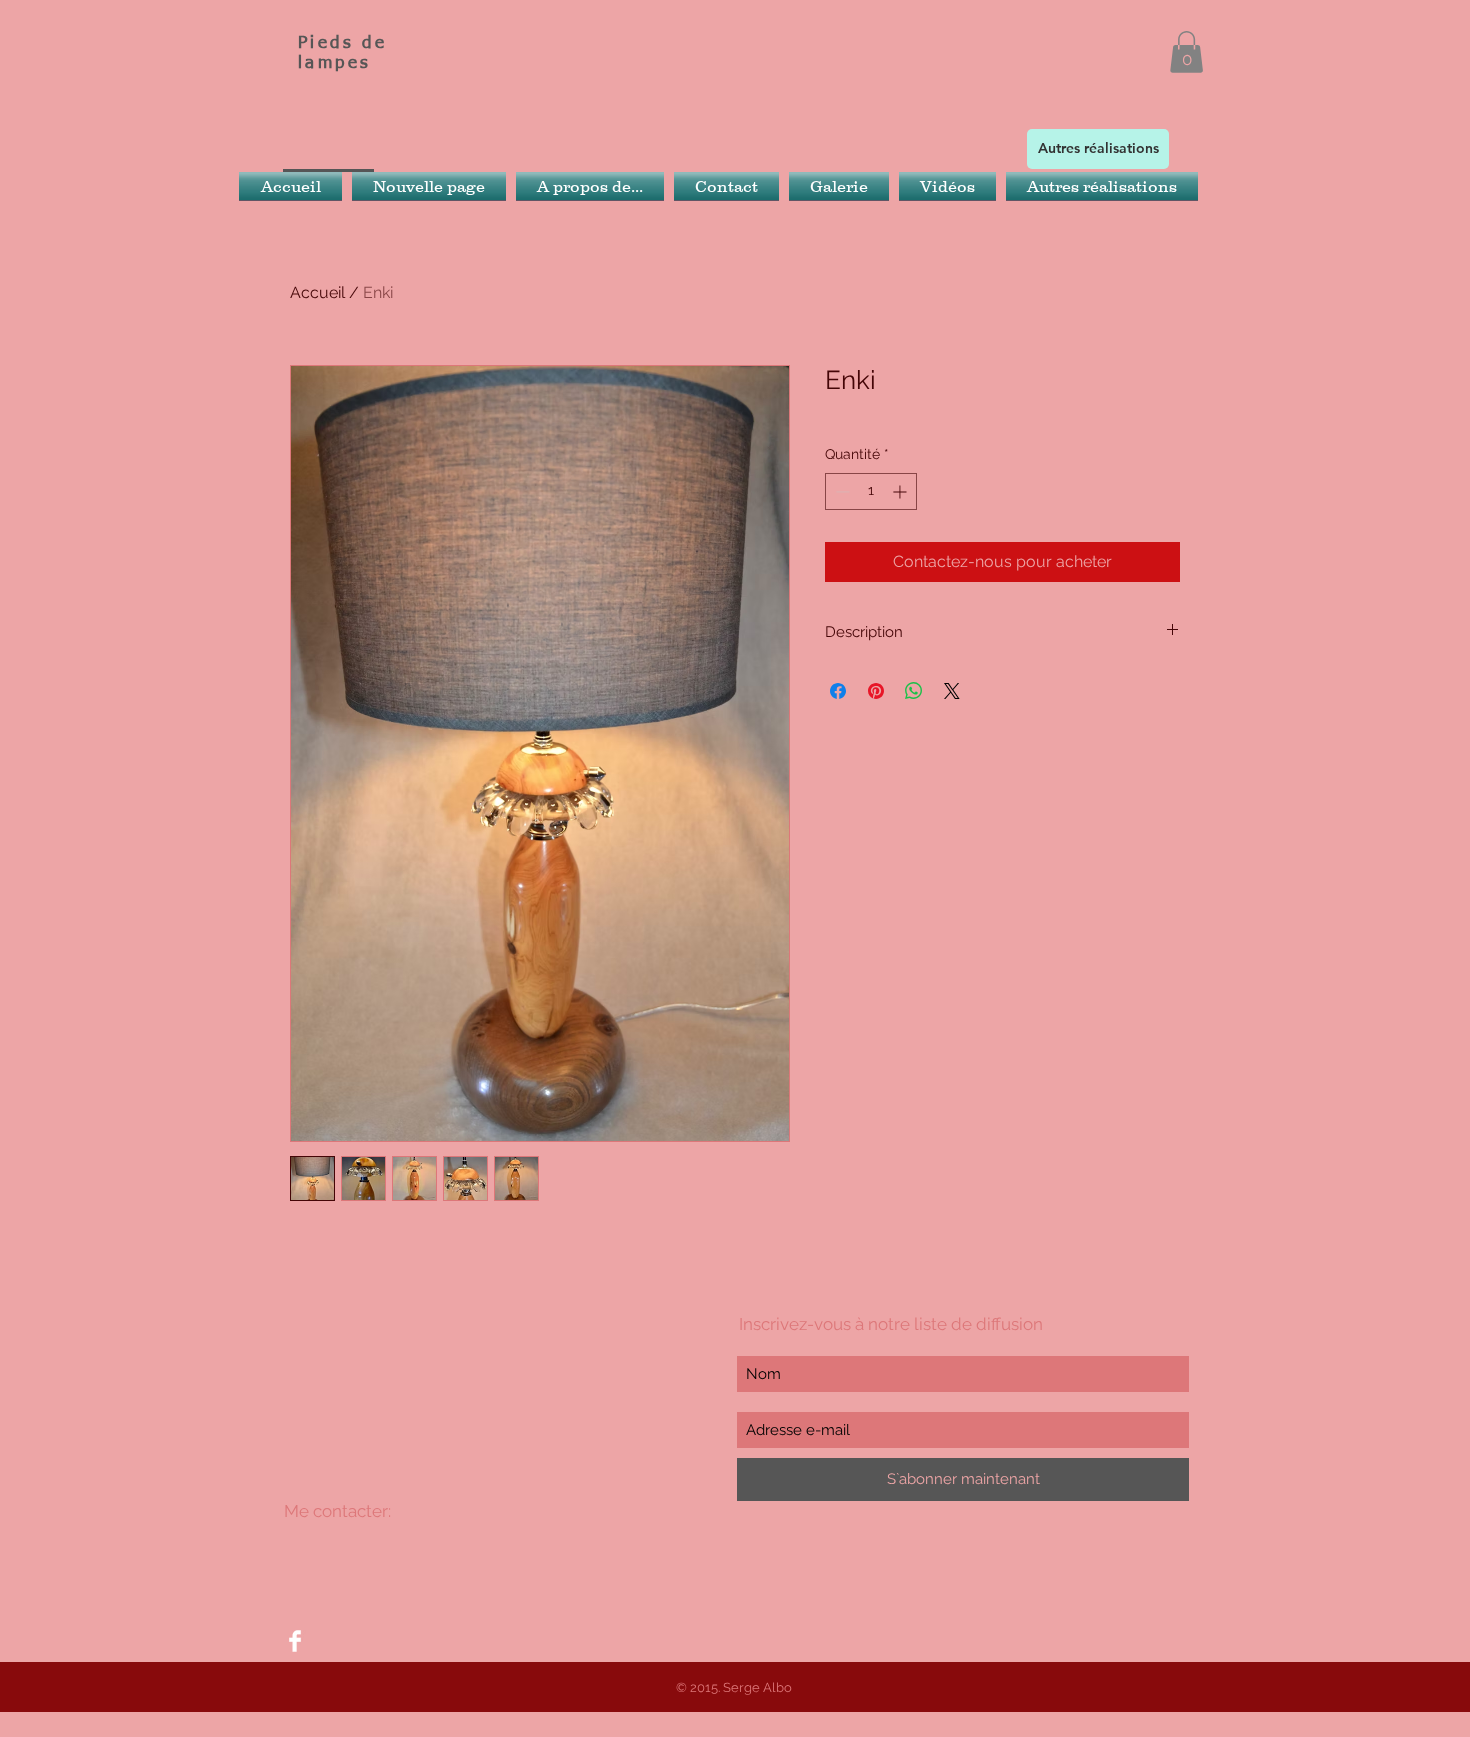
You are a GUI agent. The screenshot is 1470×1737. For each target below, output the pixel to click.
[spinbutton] (871, 491)
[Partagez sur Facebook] (838, 691)
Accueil (317, 292)
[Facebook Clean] (295, 1641)
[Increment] (901, 491)
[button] (1186, 52)
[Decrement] (840, 491)
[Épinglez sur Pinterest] (876, 691)
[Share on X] (952, 691)
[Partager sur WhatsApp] (914, 691)
